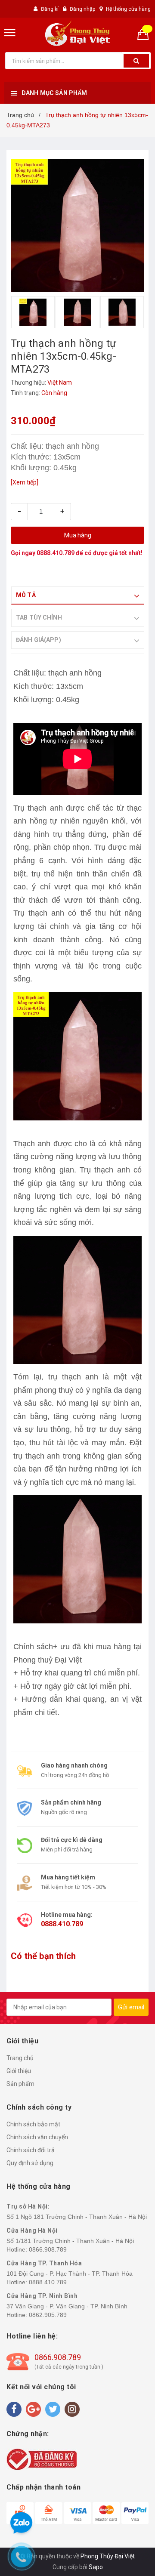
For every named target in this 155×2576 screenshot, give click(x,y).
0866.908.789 (48, 2249)
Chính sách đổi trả (31, 2150)
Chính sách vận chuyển (37, 2137)
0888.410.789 (56, 553)
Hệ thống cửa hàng (128, 9)
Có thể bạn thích (43, 1956)
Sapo (96, 2567)
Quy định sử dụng (30, 2163)
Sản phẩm (20, 2084)
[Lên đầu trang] (129, 1280)
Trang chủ (20, 2058)
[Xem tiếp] (25, 482)
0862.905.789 (48, 2315)
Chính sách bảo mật (33, 2124)
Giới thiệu (19, 2071)
